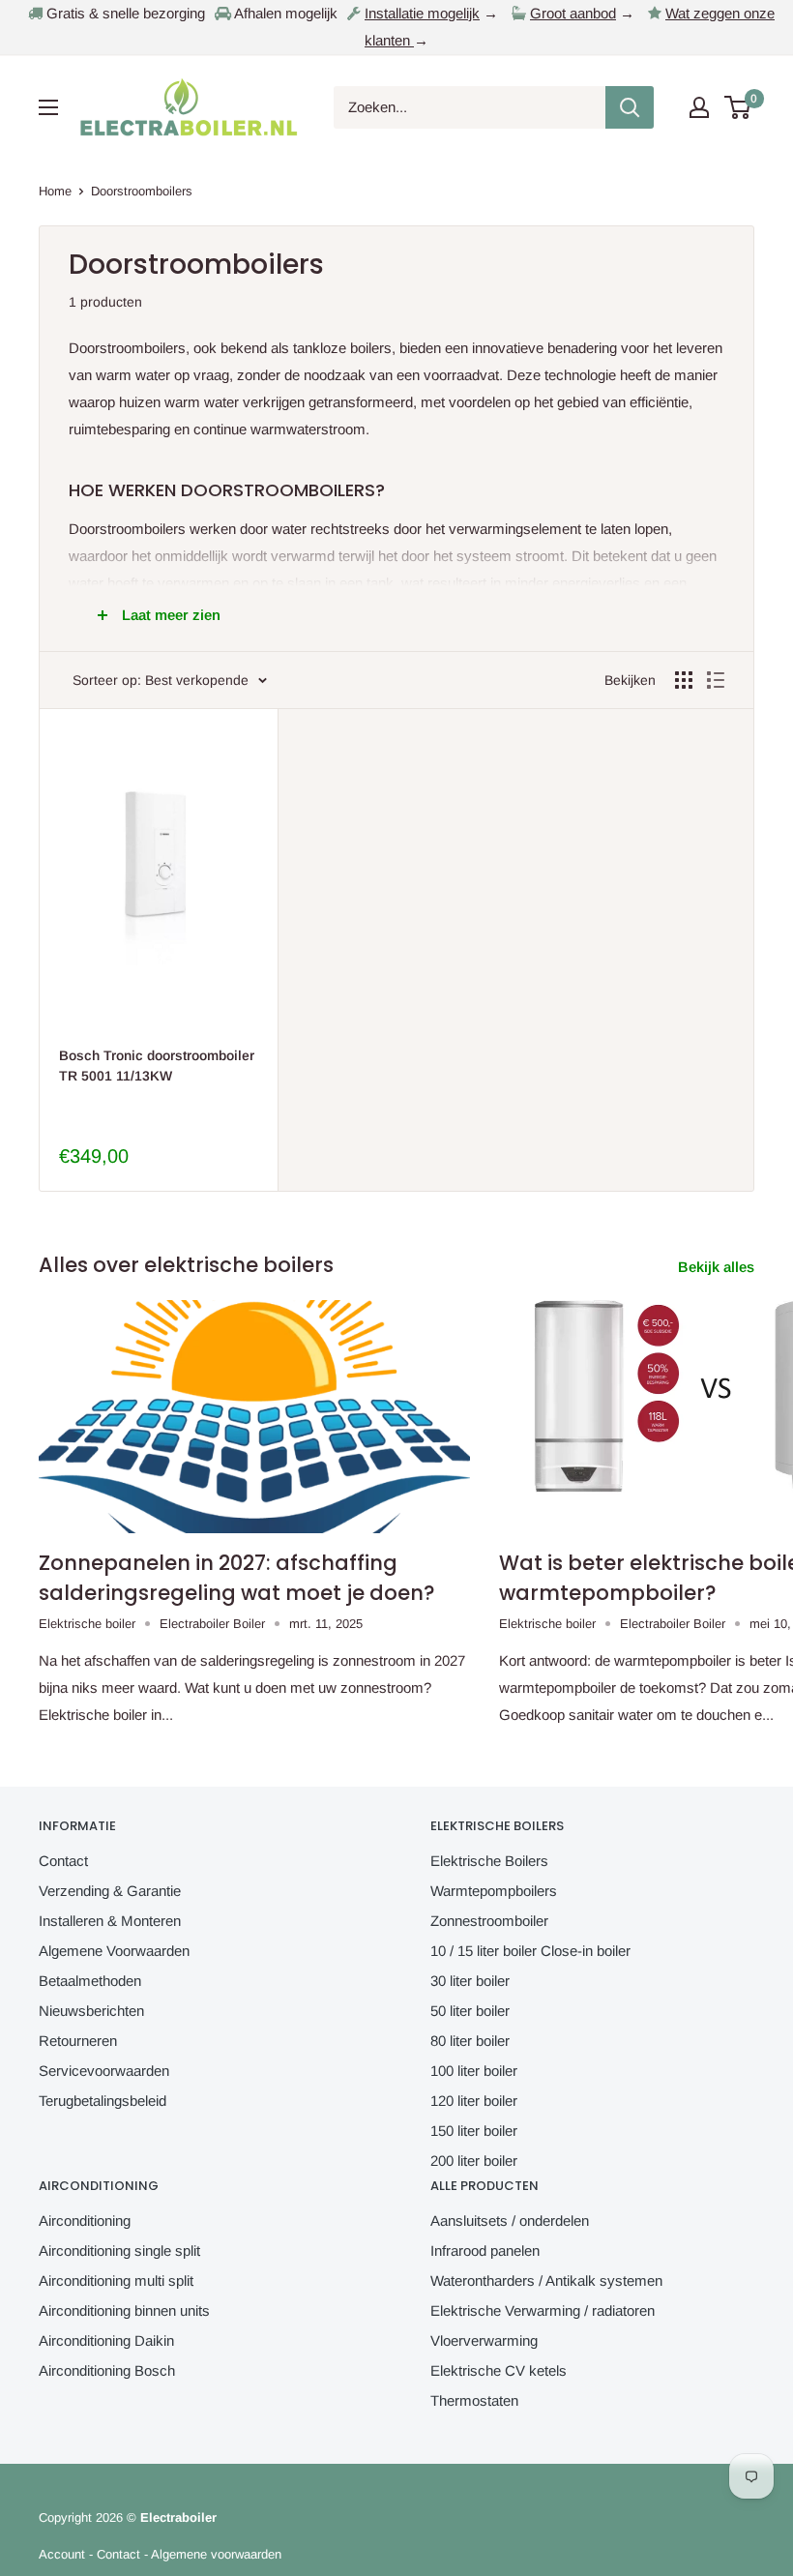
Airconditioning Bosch (107, 2370)
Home (55, 191)
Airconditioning (85, 2221)
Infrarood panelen (485, 2250)
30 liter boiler (470, 1981)
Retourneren (78, 2041)
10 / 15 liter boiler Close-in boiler (530, 1951)
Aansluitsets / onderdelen (510, 2221)
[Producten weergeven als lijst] (716, 680)
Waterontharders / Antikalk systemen (546, 2280)
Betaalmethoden (90, 1981)
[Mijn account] (699, 107)
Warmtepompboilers (494, 1891)
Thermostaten (474, 2400)
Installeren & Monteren (110, 1921)
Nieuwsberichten (91, 2011)
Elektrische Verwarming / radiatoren (543, 2310)
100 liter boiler (474, 2071)
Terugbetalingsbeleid (103, 2101)
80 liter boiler (470, 2041)
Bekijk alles (718, 1267)
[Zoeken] (630, 107)
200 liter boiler (474, 2161)
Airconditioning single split (119, 2250)
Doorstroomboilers (142, 191)
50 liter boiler (470, 2011)
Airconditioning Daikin (106, 2340)
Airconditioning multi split (116, 2280)
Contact (63, 1861)
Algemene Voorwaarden (114, 1951)
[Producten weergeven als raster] (684, 680)
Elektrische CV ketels (499, 2370)
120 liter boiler (474, 2101)
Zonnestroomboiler (489, 1921)
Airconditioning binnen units (124, 2310)
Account (62, 2554)
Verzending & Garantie (110, 1891)
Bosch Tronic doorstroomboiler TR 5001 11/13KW (157, 1066)
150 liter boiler (474, 2131)
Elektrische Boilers (489, 1861)
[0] (738, 107)
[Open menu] (48, 107)
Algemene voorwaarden (216, 2554)
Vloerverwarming (484, 2340)
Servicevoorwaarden (104, 2071)
